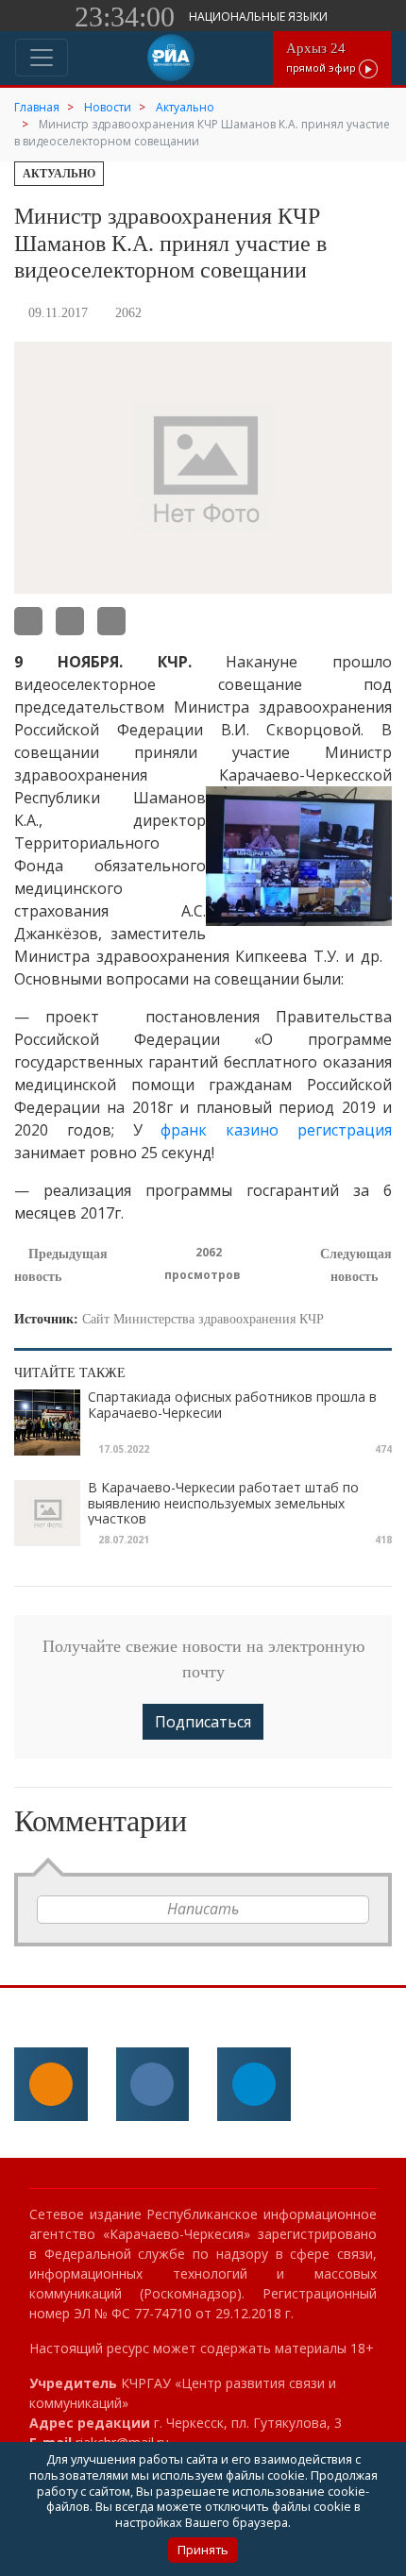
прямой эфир (322, 57)
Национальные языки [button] (260, 17)
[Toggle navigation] (42, 58)
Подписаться (203, 1722)
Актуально (59, 174)
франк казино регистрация (276, 1130)
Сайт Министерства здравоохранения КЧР (203, 1319)
